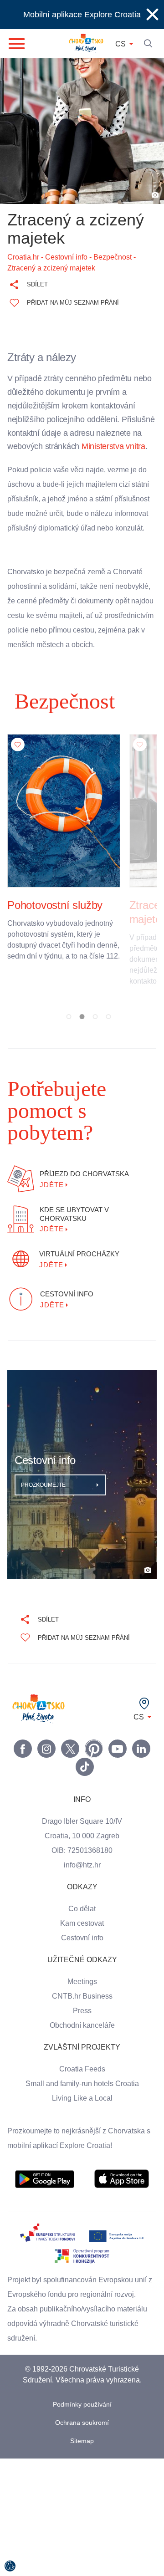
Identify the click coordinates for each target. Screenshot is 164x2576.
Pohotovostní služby (57, 948)
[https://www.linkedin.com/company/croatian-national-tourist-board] (141, 1770)
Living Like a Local (82, 2119)
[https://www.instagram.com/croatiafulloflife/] (46, 1770)
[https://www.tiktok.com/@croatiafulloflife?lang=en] (85, 1788)
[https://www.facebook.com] (118, 1770)
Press (82, 2032)
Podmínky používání (82, 2426)
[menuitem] (45, 2200)
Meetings (82, 2003)
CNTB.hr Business (82, 2017)
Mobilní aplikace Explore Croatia (82, 14)
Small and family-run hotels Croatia (82, 2105)
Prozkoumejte (44, 1506)
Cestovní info (82, 1959)
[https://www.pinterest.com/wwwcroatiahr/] (94, 1770)
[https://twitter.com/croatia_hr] (70, 1770)
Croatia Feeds (82, 2090)
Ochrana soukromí (82, 2444)
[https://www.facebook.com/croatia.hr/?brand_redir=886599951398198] (23, 1770)
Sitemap (82, 2462)
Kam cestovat (82, 1944)
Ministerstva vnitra (42, 460)
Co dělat (82, 1930)
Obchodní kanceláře (82, 2046)
